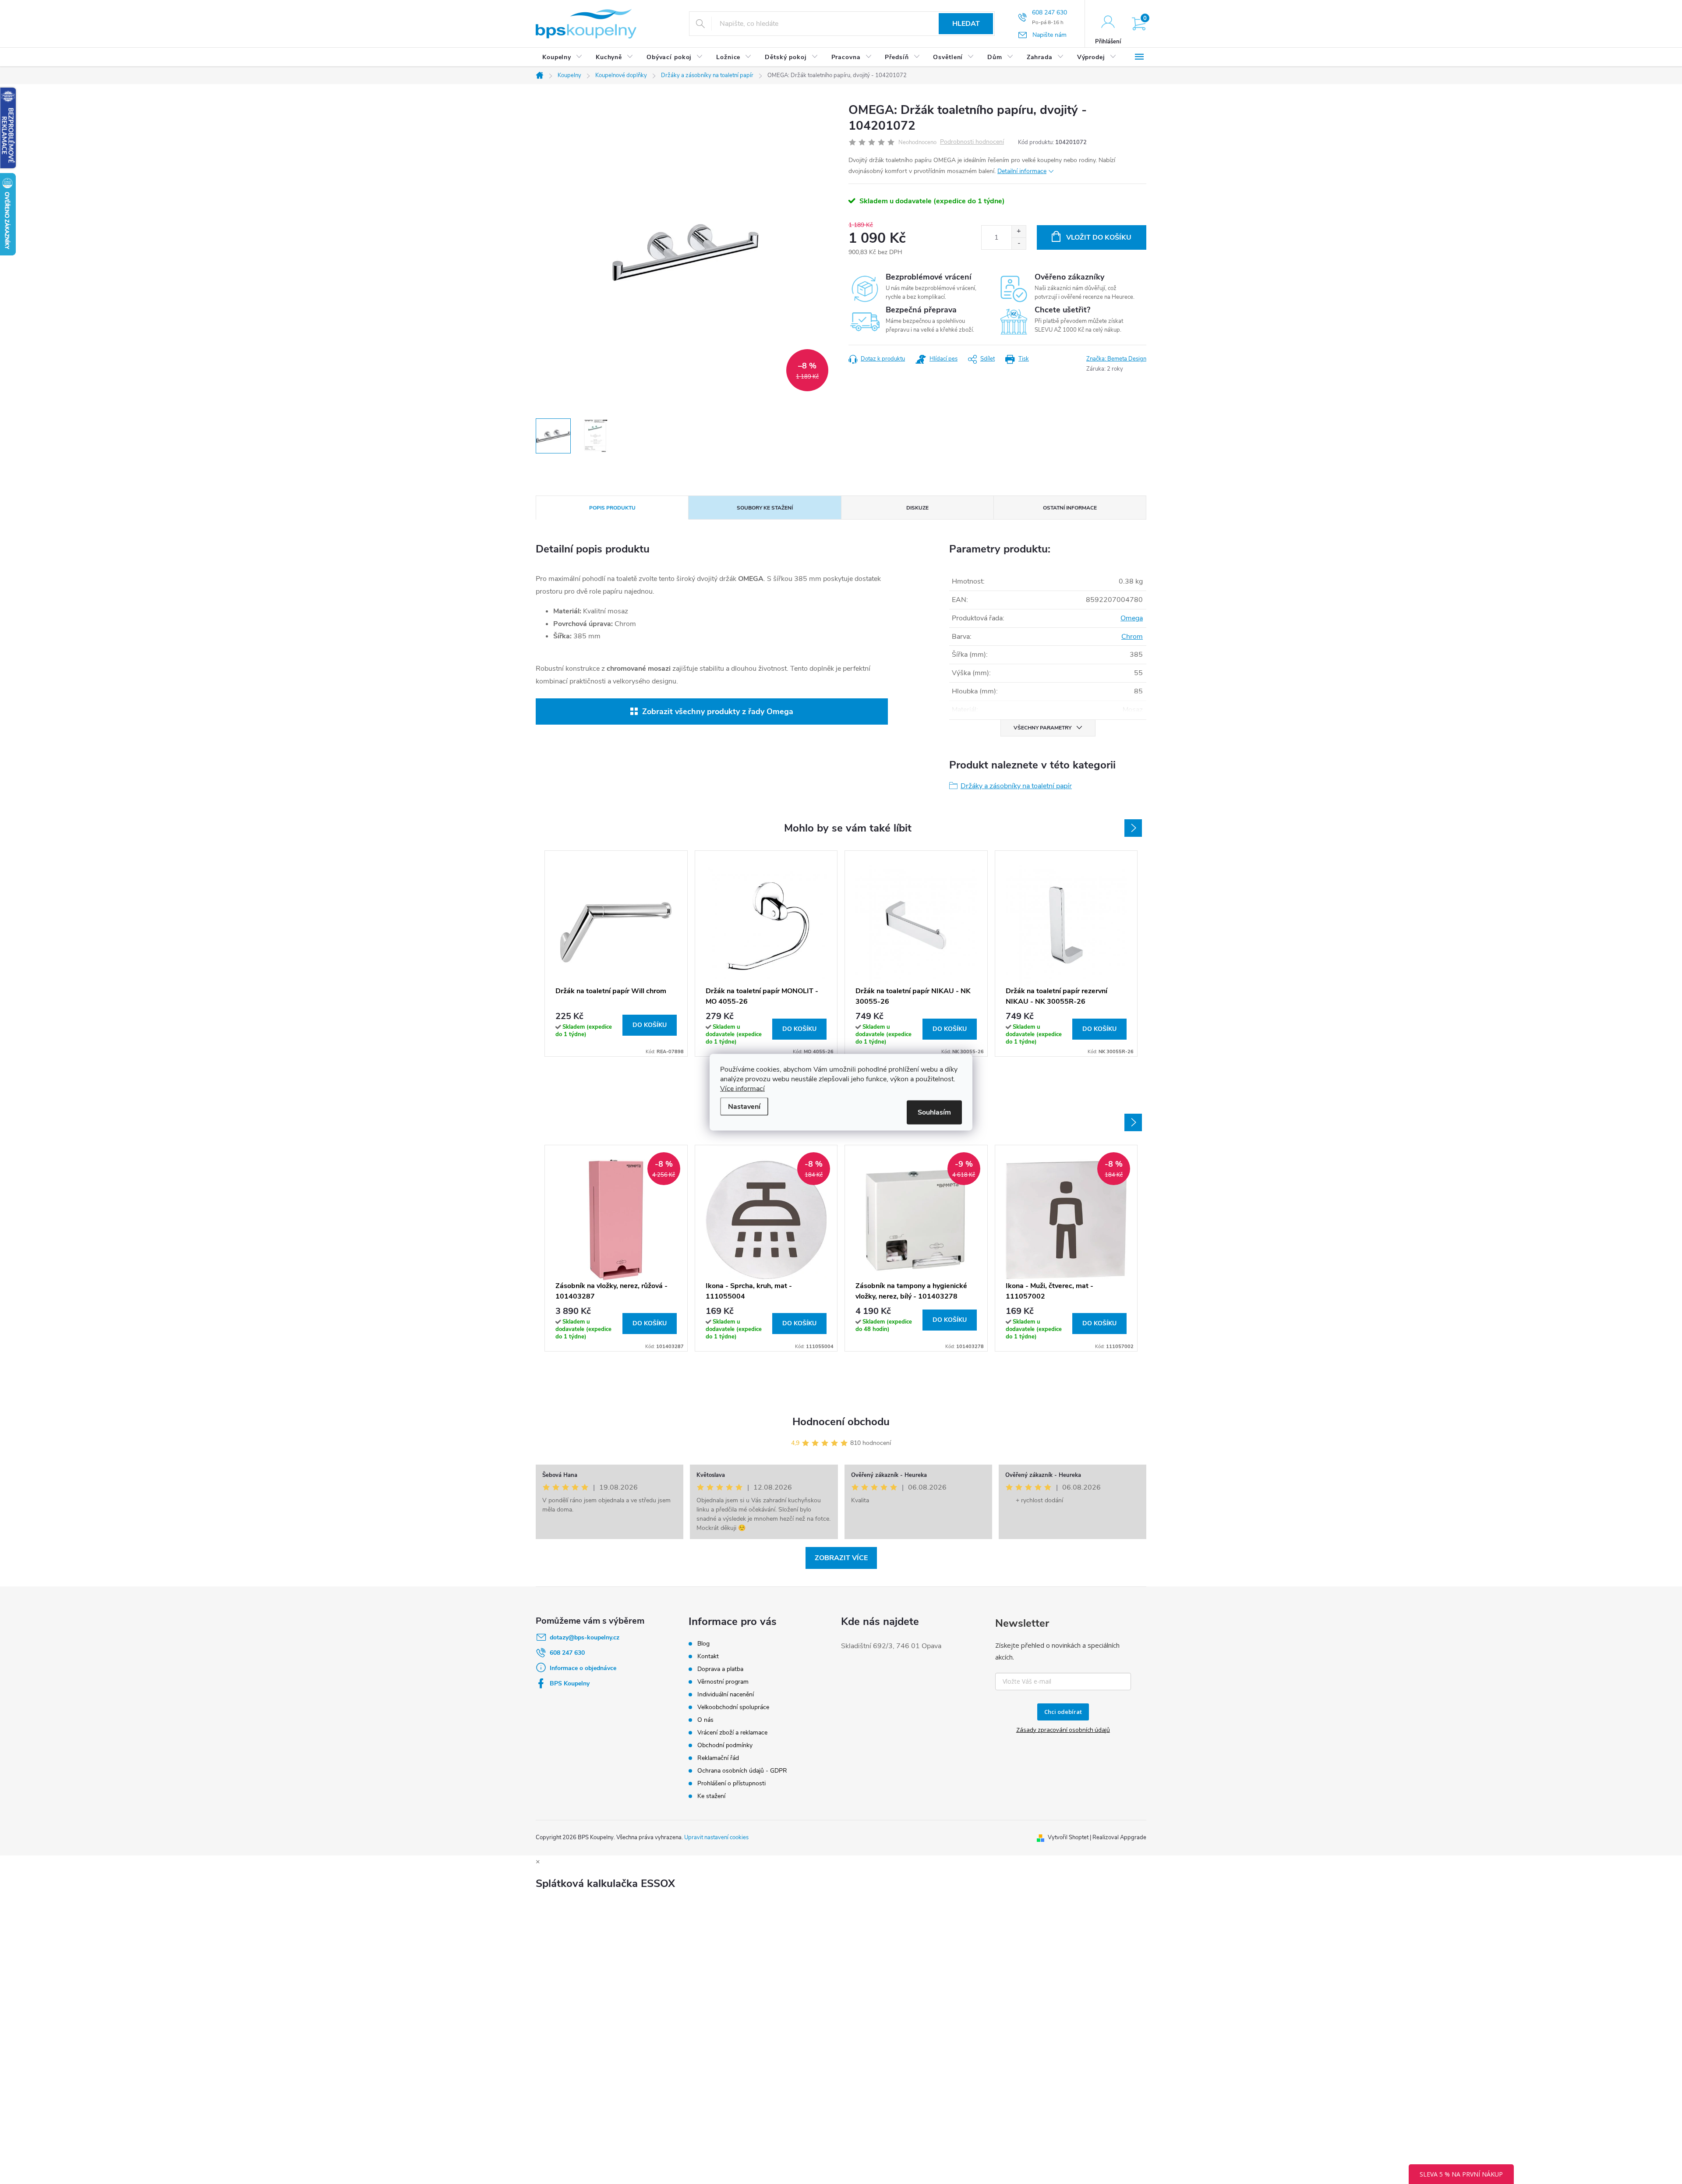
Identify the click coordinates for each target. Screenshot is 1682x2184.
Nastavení (744, 1106)
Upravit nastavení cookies (716, 1837)
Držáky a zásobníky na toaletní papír (1016, 786)
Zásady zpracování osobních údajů (1063, 1730)
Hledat (966, 24)
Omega (1132, 618)
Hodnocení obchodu (841, 1422)
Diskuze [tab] (917, 508)
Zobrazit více (841, 1558)
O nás (705, 1720)
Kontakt (708, 1656)
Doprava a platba (720, 1669)
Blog (703, 1644)
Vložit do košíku (1099, 237)
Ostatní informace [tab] (1070, 508)
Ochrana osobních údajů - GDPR (742, 1771)
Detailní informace (1022, 171)
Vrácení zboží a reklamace (732, 1733)
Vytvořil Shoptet (1068, 1837)
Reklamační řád (718, 1758)
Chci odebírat (1063, 1712)
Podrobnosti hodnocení (972, 142)
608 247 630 (567, 1653)
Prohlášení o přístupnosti (731, 1783)
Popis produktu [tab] (612, 508)
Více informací (742, 1088)
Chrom (1132, 637)
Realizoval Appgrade (1119, 1837)
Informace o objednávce (583, 1668)
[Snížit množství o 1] (1019, 243)
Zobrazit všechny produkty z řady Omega (718, 711)
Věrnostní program (723, 1682)
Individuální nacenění (726, 1694)
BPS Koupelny (570, 1683)
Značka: (1116, 359)
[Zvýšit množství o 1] (1019, 232)
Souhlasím (934, 1112)
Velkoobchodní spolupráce (733, 1707)
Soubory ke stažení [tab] (765, 508)
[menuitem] (562, 57)
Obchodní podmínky (725, 1745)
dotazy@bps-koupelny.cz (585, 1637)
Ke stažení (711, 1796)
